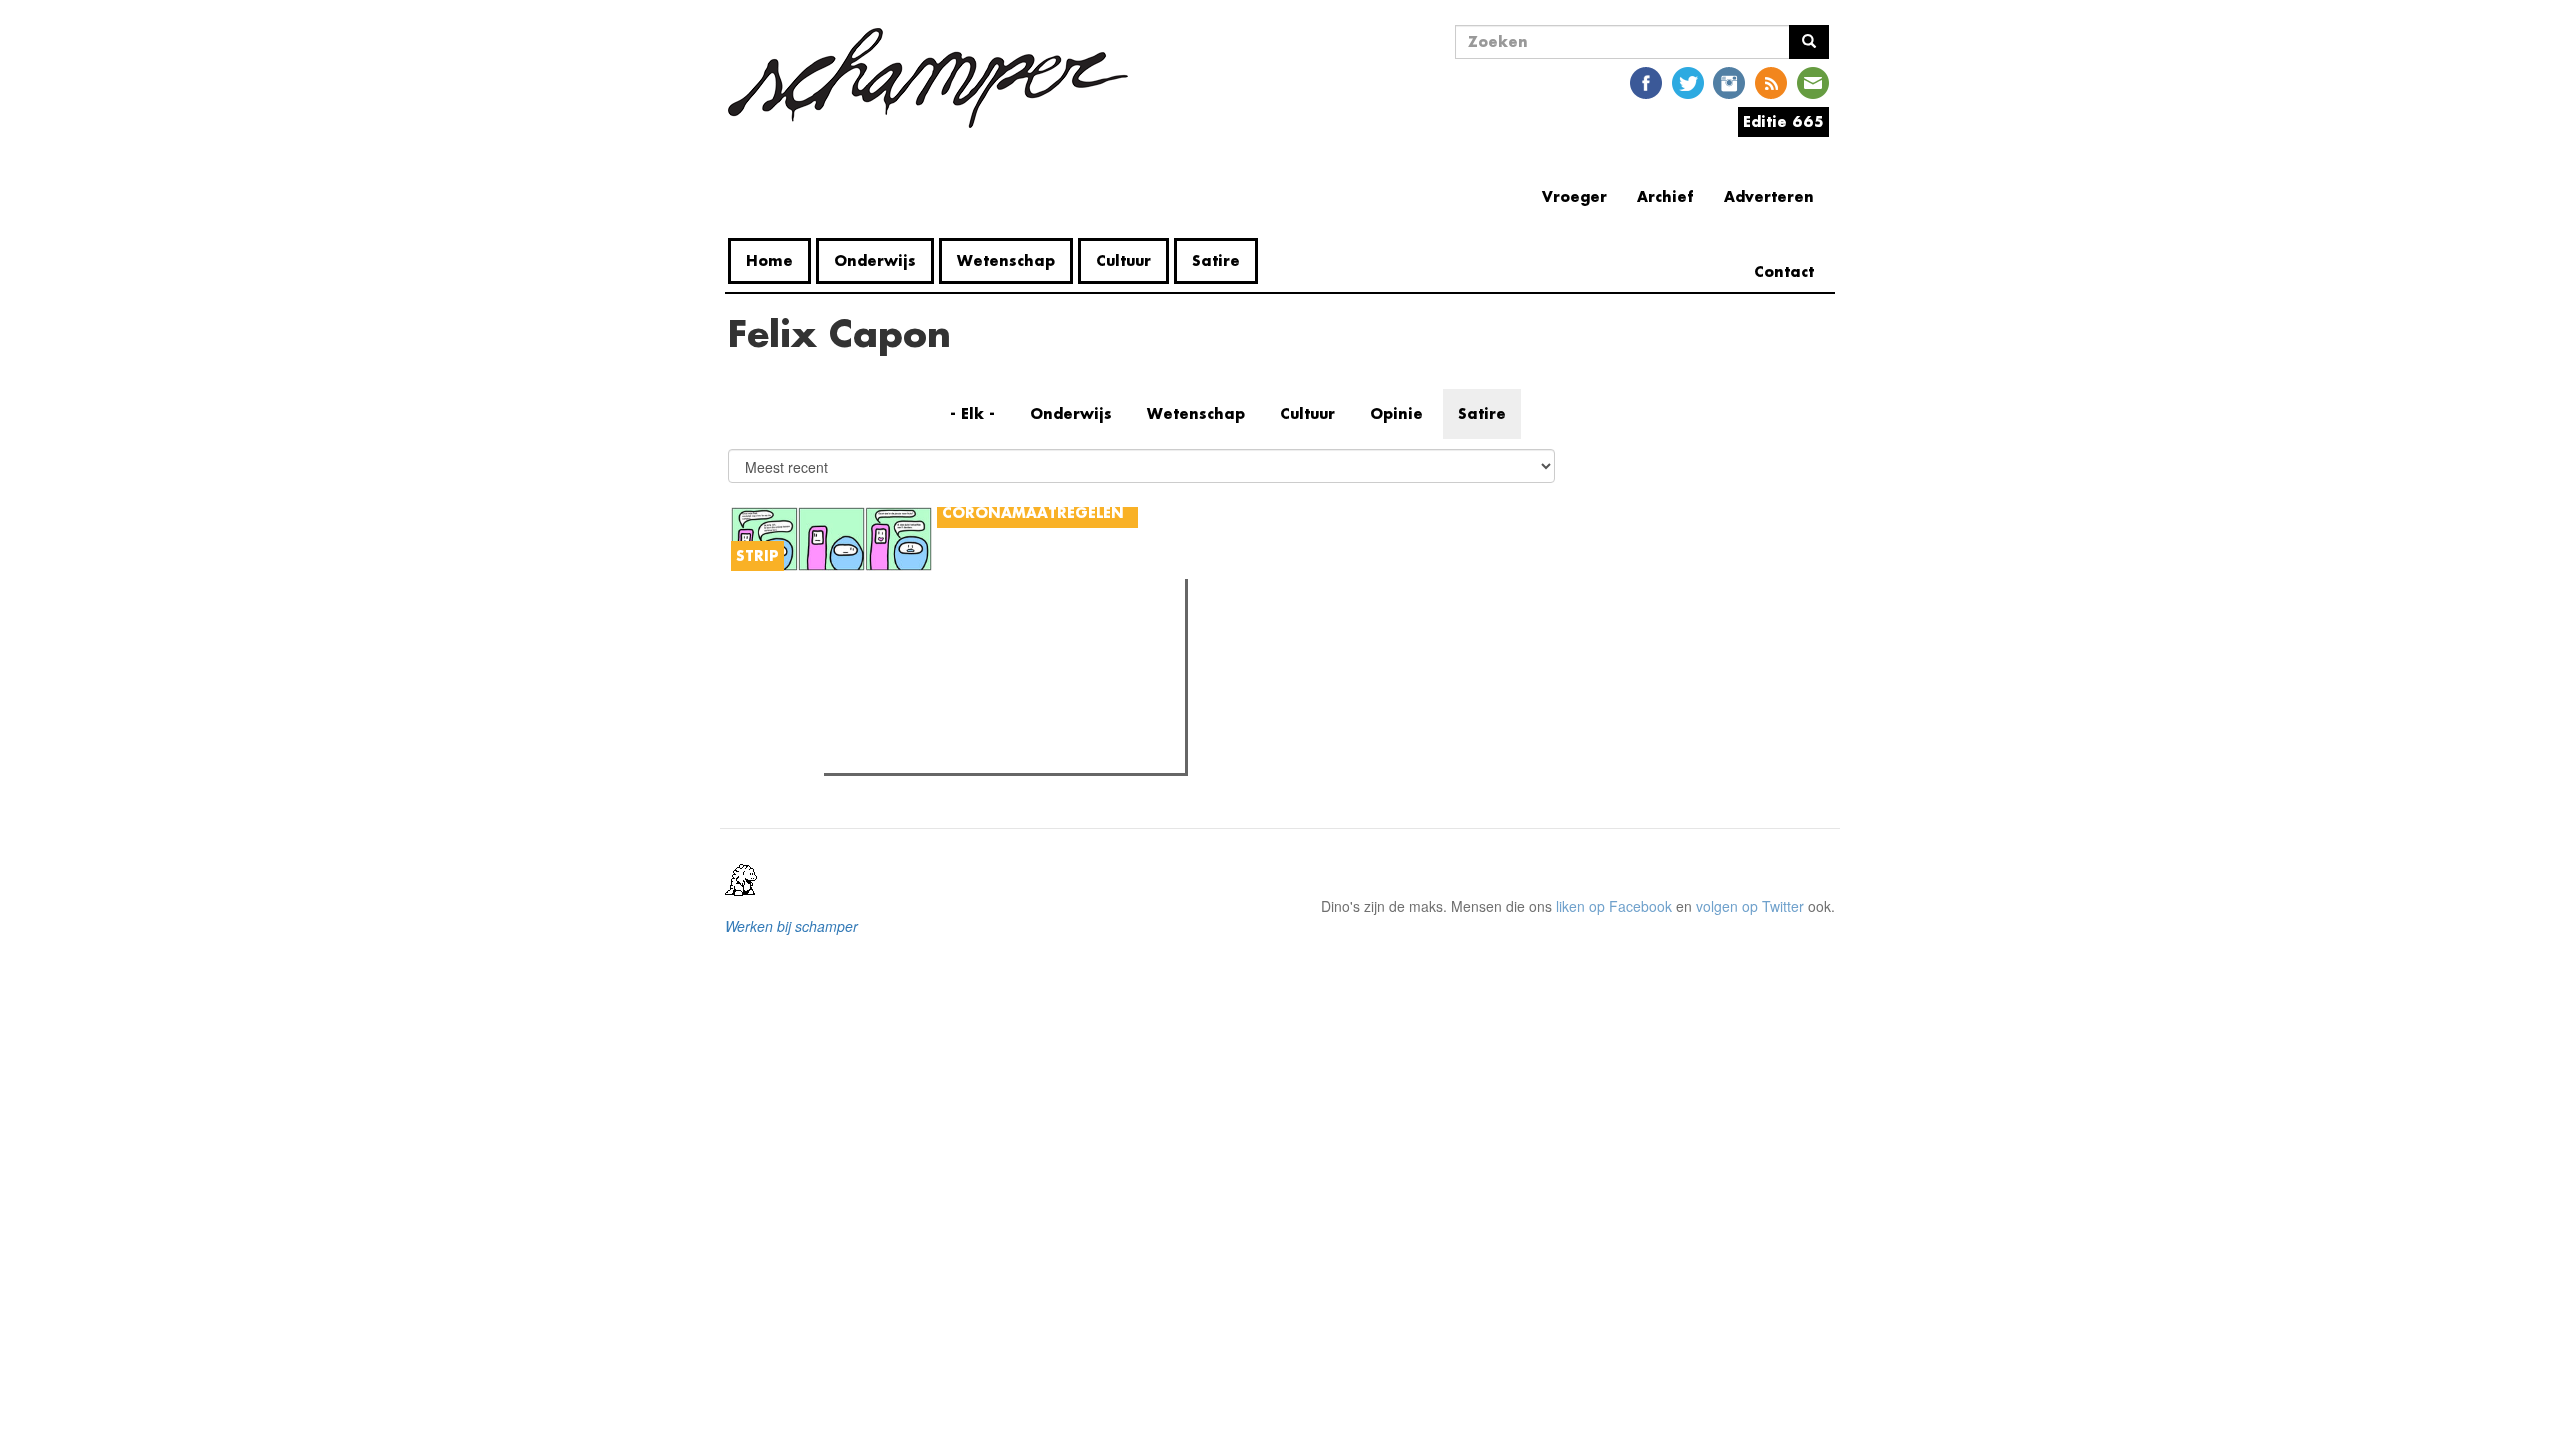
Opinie (1396, 413)
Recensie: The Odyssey (938, 680)
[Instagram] (1729, 81)
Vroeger (1574, 196)
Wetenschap (1006, 260)
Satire (1216, 260)
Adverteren (1769, 196)
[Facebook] (1646, 81)
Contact (1784, 271)
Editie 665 (1783, 121)
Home (769, 260)
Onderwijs (875, 260)
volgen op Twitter (1750, 906)
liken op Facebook (1614, 906)
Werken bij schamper (791, 926)
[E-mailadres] (1813, 81)
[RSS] (1771, 81)
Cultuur (1123, 260)
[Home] (935, 78)
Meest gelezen (892, 639)
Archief (1665, 196)
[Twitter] (1688, 81)
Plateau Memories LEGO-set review (976, 752)
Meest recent (1004, 639)
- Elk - (972, 413)
